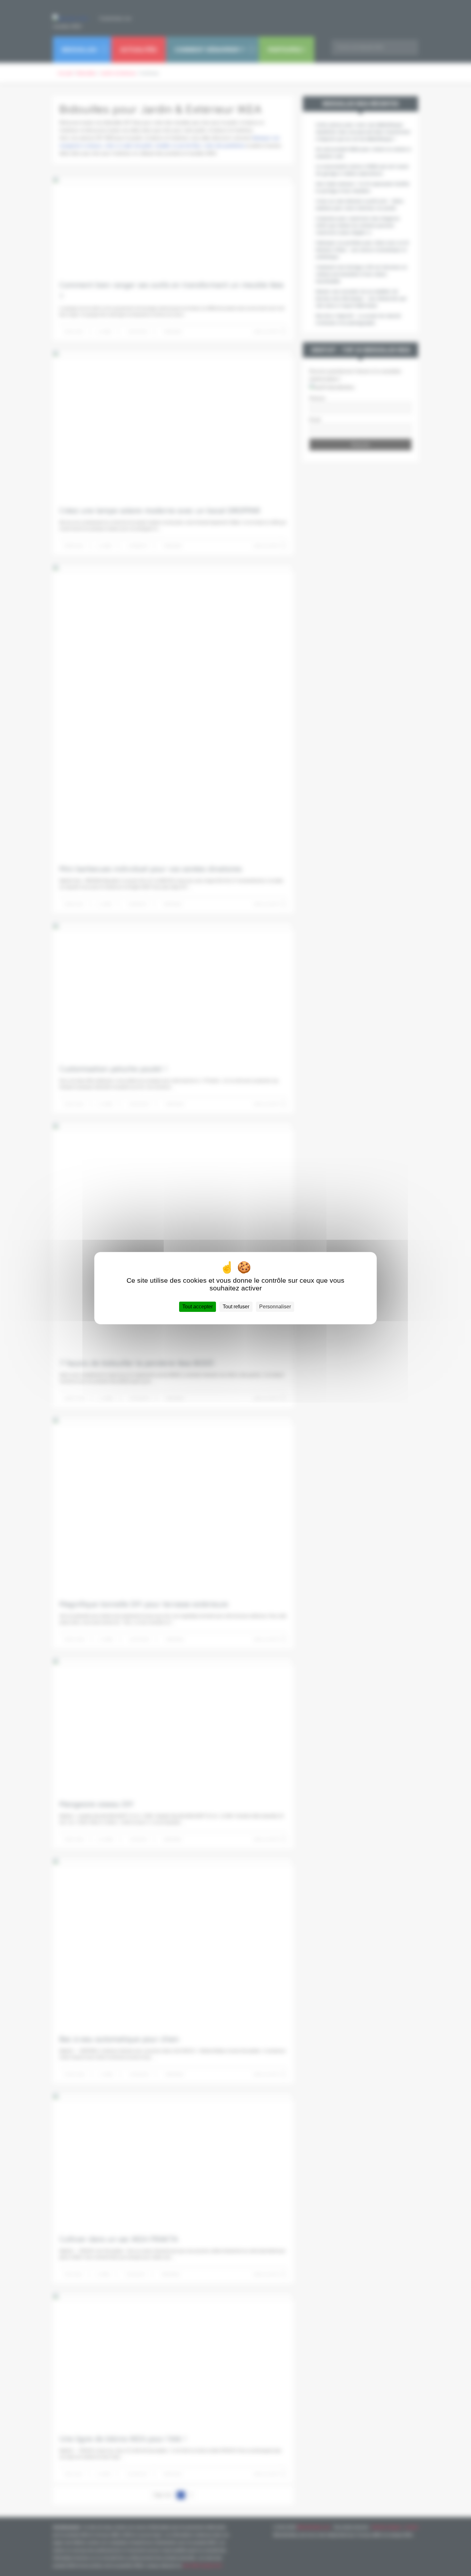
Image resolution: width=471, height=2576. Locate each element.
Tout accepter (198, 1307)
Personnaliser (275, 1307)
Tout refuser (236, 1307)
